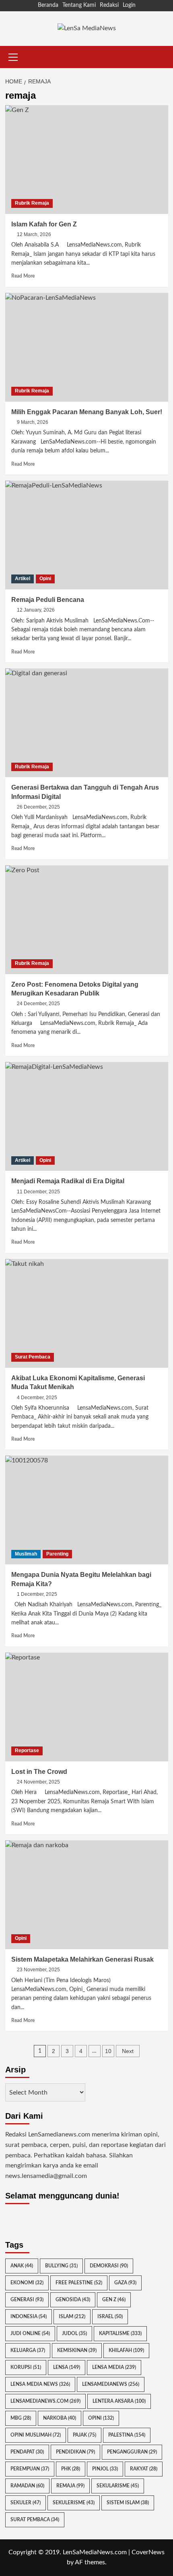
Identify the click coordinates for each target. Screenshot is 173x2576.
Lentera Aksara (119, 2401)
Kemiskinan (77, 2350)
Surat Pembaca (33, 1357)
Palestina (127, 2435)
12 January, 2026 (36, 610)
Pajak (84, 2435)
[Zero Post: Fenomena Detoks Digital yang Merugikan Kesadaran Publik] (87, 920)
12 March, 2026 (34, 234)
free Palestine (79, 2283)
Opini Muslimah (36, 2435)
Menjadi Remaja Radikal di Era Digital (68, 1181)
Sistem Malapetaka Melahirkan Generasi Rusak (82, 1959)
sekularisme (118, 2486)
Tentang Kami (79, 5)
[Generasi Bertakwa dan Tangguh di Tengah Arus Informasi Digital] (87, 723)
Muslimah (26, 1554)
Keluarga (28, 2350)
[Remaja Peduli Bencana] (87, 535)
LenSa (67, 2367)
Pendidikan (75, 2452)
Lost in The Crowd (39, 1772)
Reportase (27, 1751)
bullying (61, 2266)
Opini (45, 579)
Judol (74, 2333)
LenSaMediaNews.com (45, 2401)
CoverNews (148, 2552)
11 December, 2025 (38, 1192)
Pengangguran (132, 2452)
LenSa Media (114, 2367)
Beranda (48, 5)
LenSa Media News (40, 2384)
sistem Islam (128, 2503)
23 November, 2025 (38, 1970)
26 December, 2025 (38, 807)
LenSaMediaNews (111, 2384)
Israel (110, 2317)
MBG (21, 2418)
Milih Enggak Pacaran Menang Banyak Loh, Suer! (87, 412)
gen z (114, 2300)
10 (108, 2051)
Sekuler (26, 2503)
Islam (72, 2317)
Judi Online (30, 2333)
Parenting (57, 1554)
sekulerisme (74, 2503)
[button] (13, 56)
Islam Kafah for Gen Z (44, 224)
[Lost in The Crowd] (87, 1707)
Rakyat (144, 2469)
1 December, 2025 (37, 1594)
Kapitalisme (120, 2333)
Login (129, 5)
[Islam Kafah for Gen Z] (87, 160)
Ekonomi (27, 2283)
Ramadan (27, 2486)
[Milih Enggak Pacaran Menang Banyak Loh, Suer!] (87, 347)
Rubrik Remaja (32, 203)
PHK (71, 2469)
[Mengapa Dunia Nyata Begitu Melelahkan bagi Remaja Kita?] (87, 1510)
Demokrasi (109, 2266)
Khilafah (126, 2350)
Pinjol (105, 2469)
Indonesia (29, 2317)
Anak (22, 2266)
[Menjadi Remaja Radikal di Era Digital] (87, 1116)
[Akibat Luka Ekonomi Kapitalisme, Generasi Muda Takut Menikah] (87, 1313)
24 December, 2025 (38, 1004)
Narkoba (60, 2418)
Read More (23, 276)
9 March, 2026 (33, 422)
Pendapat (27, 2452)
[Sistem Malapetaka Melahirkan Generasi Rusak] (87, 1895)
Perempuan (30, 2469)
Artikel (23, 579)
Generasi (27, 2300)
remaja (70, 2486)
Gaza (125, 2283)
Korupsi (26, 2367)
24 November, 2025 (38, 1782)
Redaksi (109, 5)
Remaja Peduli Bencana (48, 600)
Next (128, 2051)
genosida (73, 2300)
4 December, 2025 (37, 1398)
